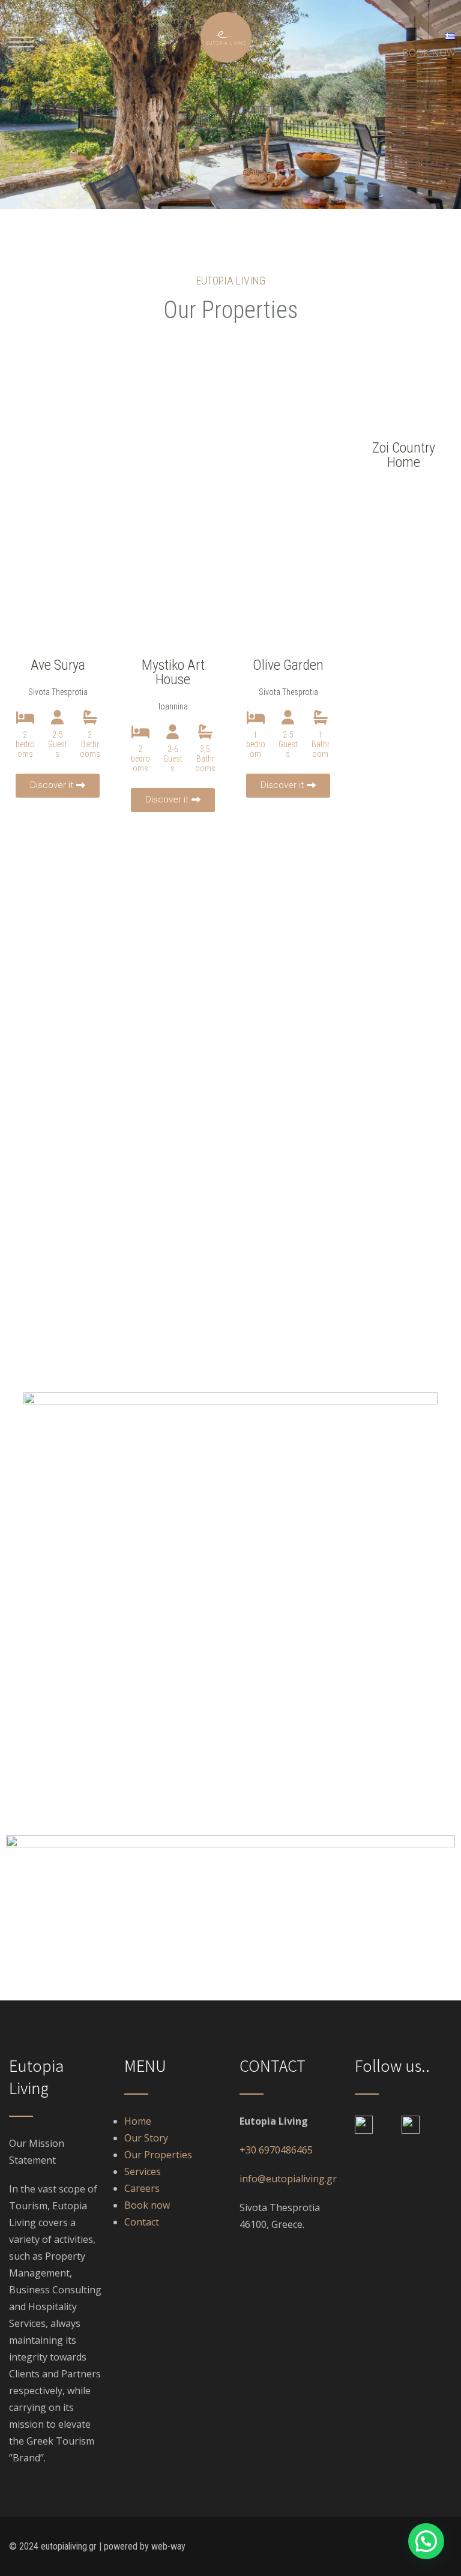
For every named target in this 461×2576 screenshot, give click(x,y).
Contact (142, 2222)
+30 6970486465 (276, 2150)
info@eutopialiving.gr (288, 2179)
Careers (142, 2188)
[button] (21, 42)
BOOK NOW (429, 53)
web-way (168, 2546)
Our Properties (158, 2155)
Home (138, 2121)
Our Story (146, 2138)
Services (144, 2171)
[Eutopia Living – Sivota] (226, 66)
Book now (147, 2205)
